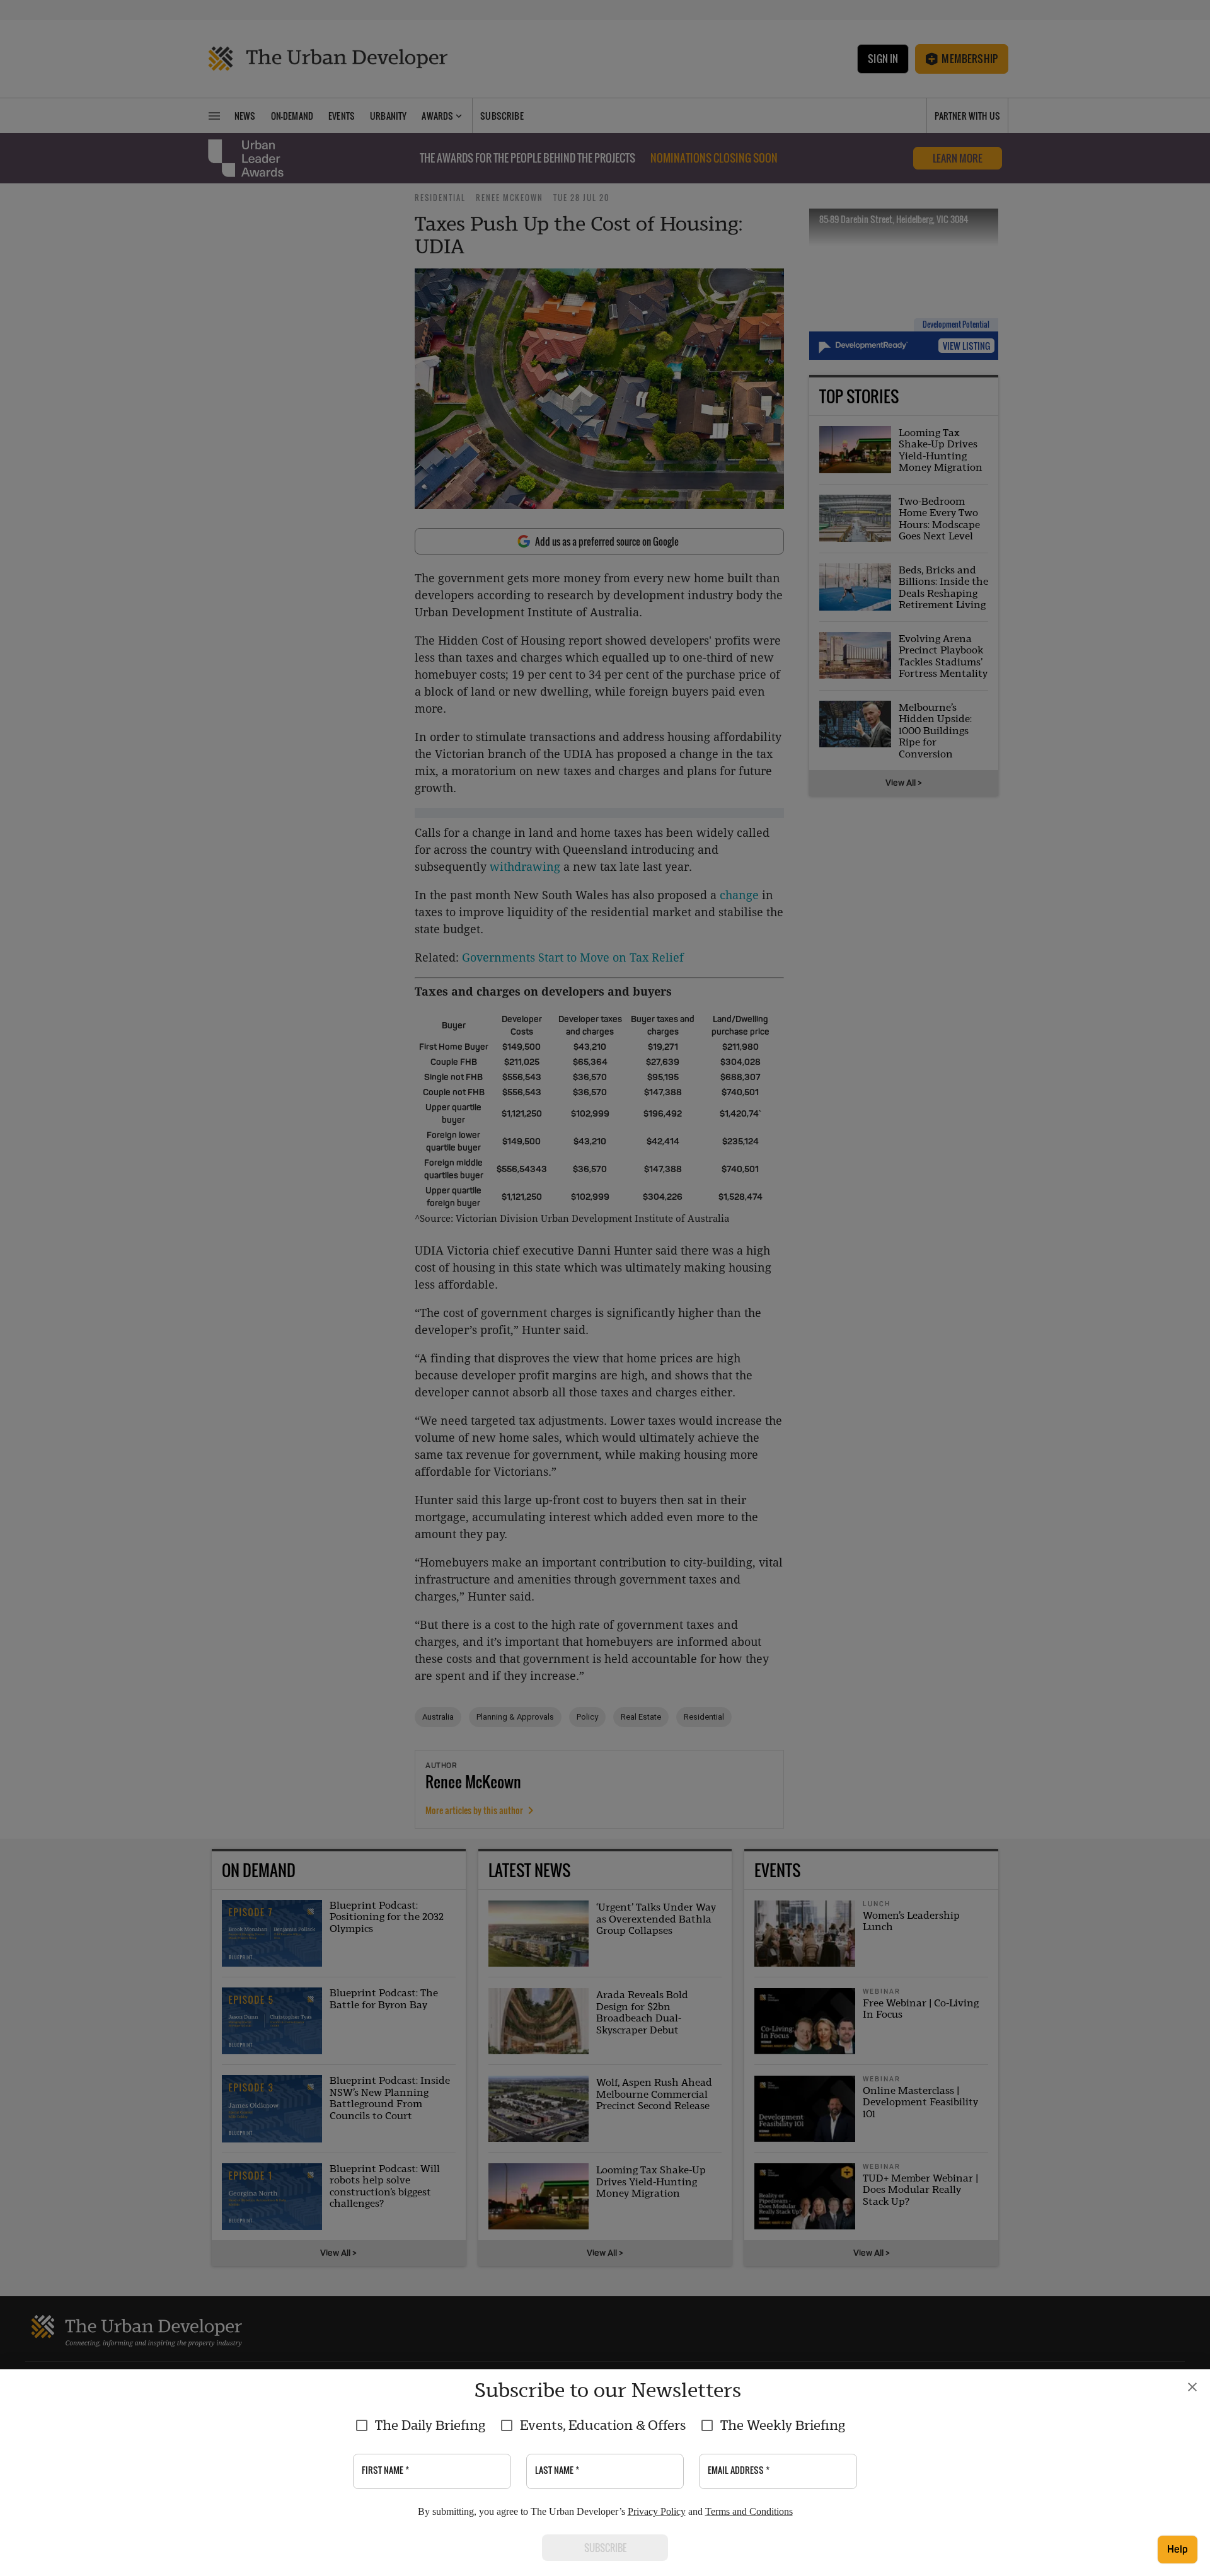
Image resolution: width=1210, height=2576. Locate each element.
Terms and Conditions (749, 2511)
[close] (1192, 2387)
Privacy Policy (657, 2511)
